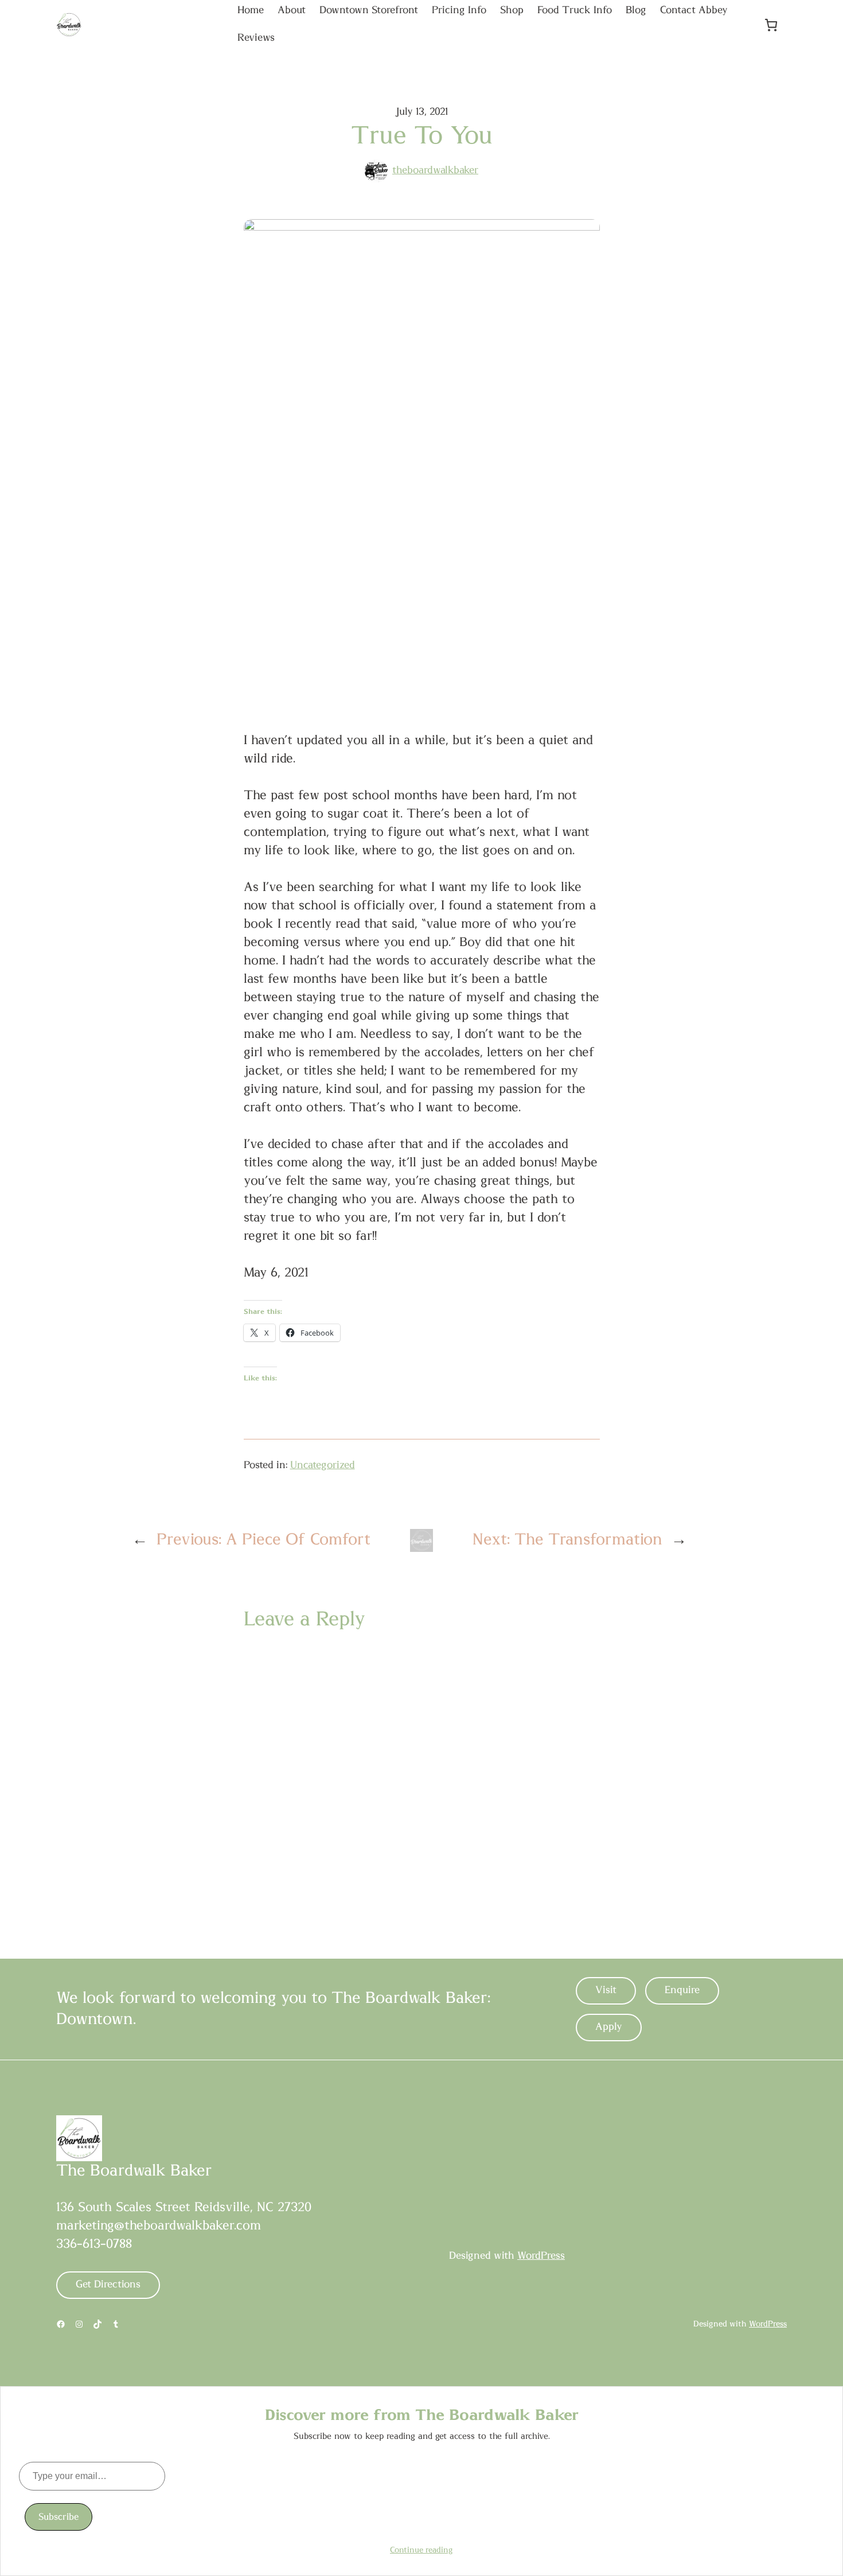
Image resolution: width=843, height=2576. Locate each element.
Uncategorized (323, 1465)
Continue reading (421, 2550)
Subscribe (58, 2517)
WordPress (541, 2256)
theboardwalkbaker (435, 170)
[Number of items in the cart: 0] (771, 25)
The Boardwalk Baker (134, 2171)
